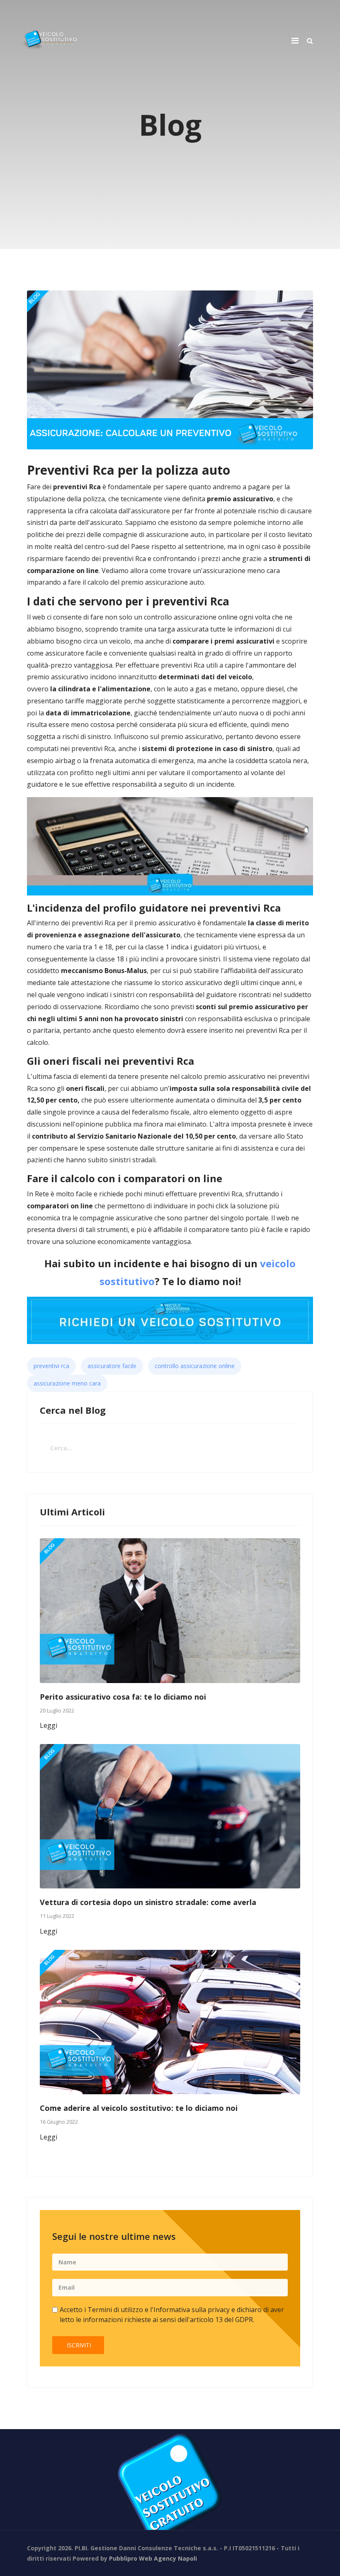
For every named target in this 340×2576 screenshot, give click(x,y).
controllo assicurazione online (195, 1366)
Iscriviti (78, 2345)
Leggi (49, 1725)
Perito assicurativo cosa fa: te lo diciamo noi (123, 1697)
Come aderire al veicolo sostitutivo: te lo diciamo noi (139, 2108)
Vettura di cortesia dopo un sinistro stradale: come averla (148, 1902)
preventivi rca (51, 1366)
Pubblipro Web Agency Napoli (153, 2558)
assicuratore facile (112, 1366)
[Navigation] (295, 40)
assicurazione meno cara (67, 1383)
